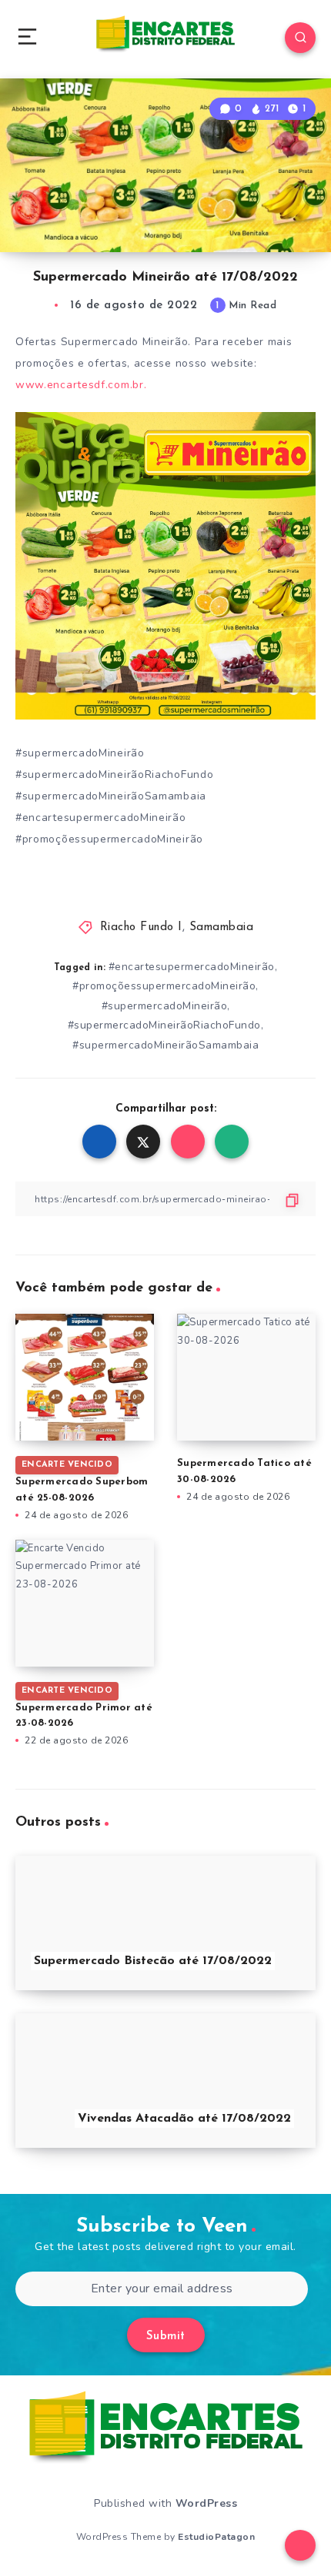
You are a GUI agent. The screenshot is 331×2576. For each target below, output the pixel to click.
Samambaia (222, 927)
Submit (166, 2337)
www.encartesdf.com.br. (81, 385)
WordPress (207, 2503)
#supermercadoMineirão (165, 1006)
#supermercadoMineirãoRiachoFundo (164, 1025)
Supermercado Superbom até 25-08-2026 (82, 1481)
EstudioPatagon (216, 2537)
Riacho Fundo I (141, 927)
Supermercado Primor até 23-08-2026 (84, 1707)
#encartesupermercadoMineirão (192, 967)
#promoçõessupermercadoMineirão (164, 986)
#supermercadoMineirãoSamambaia (165, 1045)
